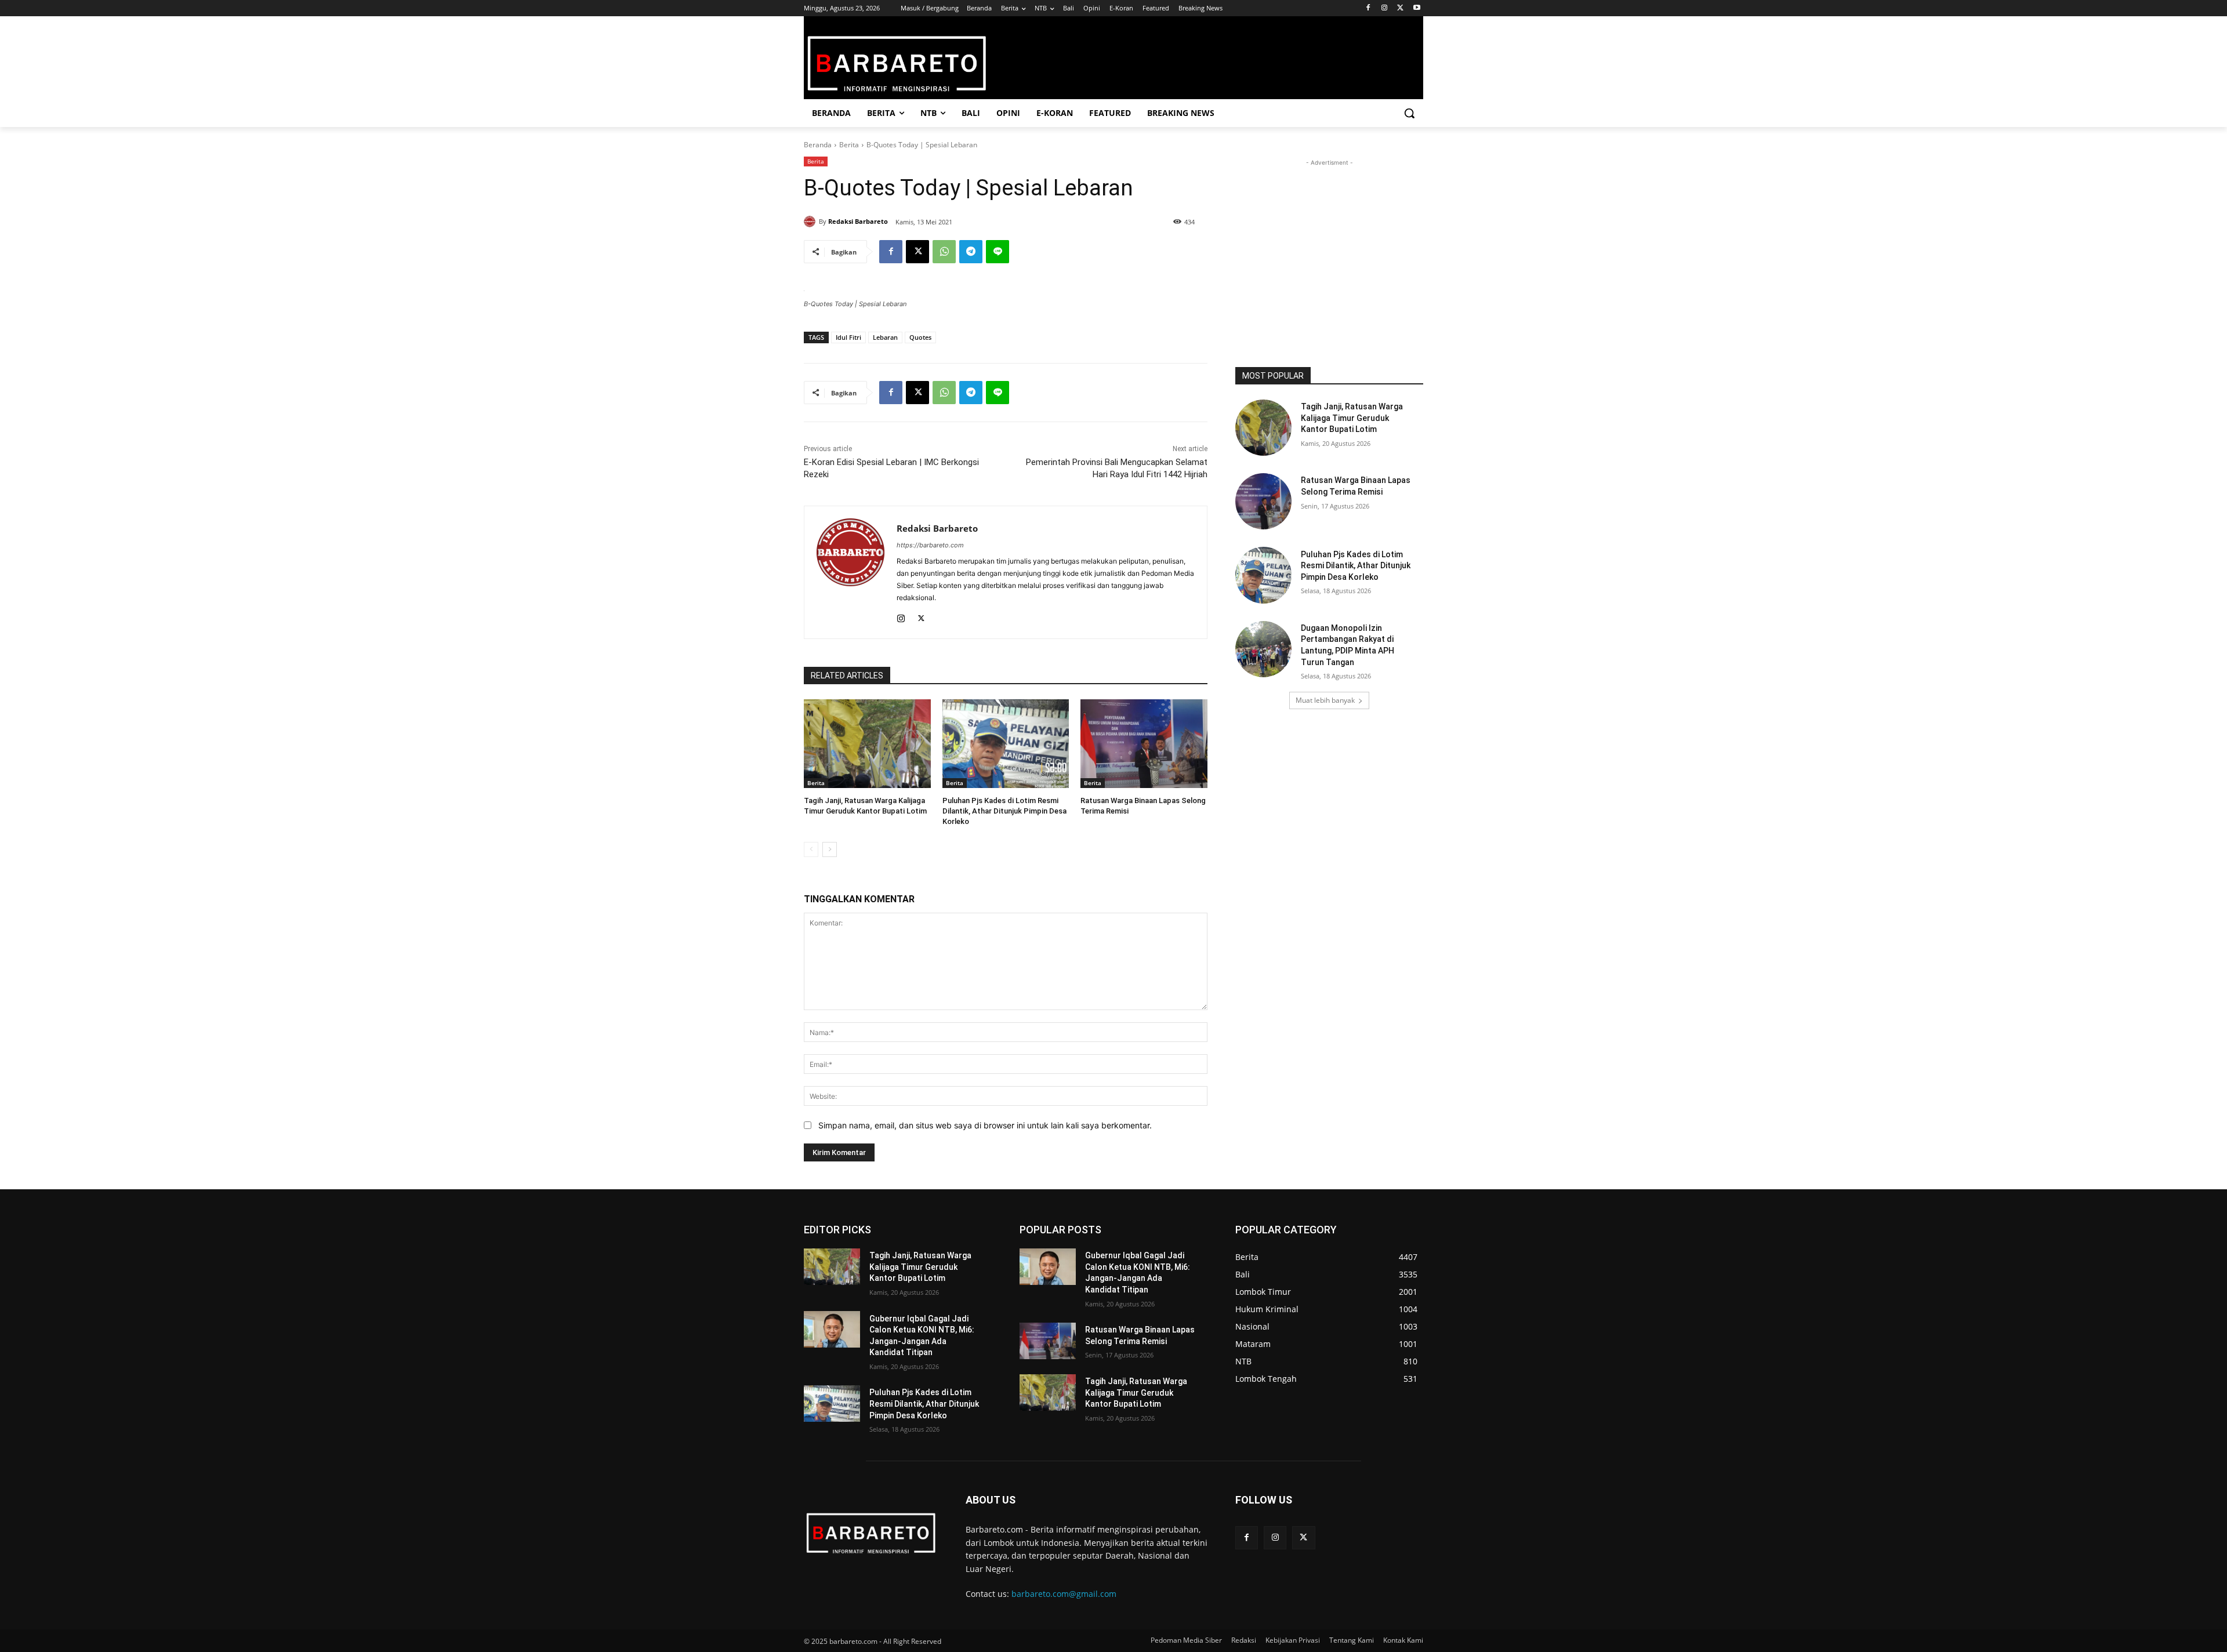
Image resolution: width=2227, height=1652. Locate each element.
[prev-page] (811, 849)
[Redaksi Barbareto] (811, 222)
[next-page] (830, 849)
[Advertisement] (1329, 241)
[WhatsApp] (944, 252)
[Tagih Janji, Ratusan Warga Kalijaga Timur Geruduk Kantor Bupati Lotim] (867, 744)
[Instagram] (1385, 8)
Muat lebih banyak (1325, 700)
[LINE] (998, 252)
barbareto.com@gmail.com (1064, 1594)
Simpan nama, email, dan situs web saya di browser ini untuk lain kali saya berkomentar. (985, 1125)
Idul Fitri (848, 337)
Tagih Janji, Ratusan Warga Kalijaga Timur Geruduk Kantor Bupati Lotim (1352, 418)
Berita (849, 145)
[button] (1409, 113)
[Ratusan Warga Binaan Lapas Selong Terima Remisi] (1144, 744)
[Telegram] (971, 252)
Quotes (920, 337)
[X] (1400, 8)
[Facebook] (1368, 8)
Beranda (818, 145)
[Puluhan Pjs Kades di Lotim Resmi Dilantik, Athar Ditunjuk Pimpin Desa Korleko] (1006, 744)
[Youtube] (1417, 8)
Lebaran (885, 337)
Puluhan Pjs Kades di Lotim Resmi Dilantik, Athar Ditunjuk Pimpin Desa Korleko (1004, 811)
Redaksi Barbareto (858, 221)
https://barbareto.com (930, 545)
